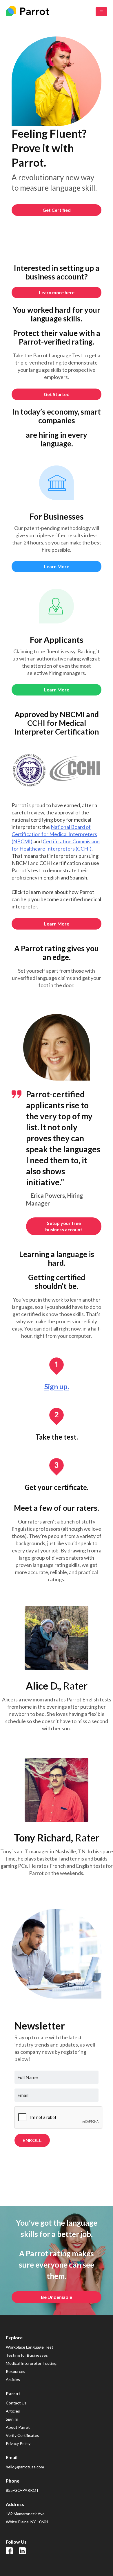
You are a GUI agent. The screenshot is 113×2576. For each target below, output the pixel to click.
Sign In (12, 2419)
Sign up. (57, 1387)
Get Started (57, 394)
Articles (13, 2379)
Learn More (57, 690)
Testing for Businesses (27, 2355)
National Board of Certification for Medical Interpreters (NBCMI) (54, 834)
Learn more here (57, 292)
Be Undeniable (57, 2297)
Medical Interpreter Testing (31, 2363)
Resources (16, 2371)
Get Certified (57, 210)
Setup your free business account (64, 1226)
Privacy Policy (18, 2443)
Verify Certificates (22, 2435)
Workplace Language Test (30, 2347)
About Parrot (18, 2427)
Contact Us (16, 2403)
